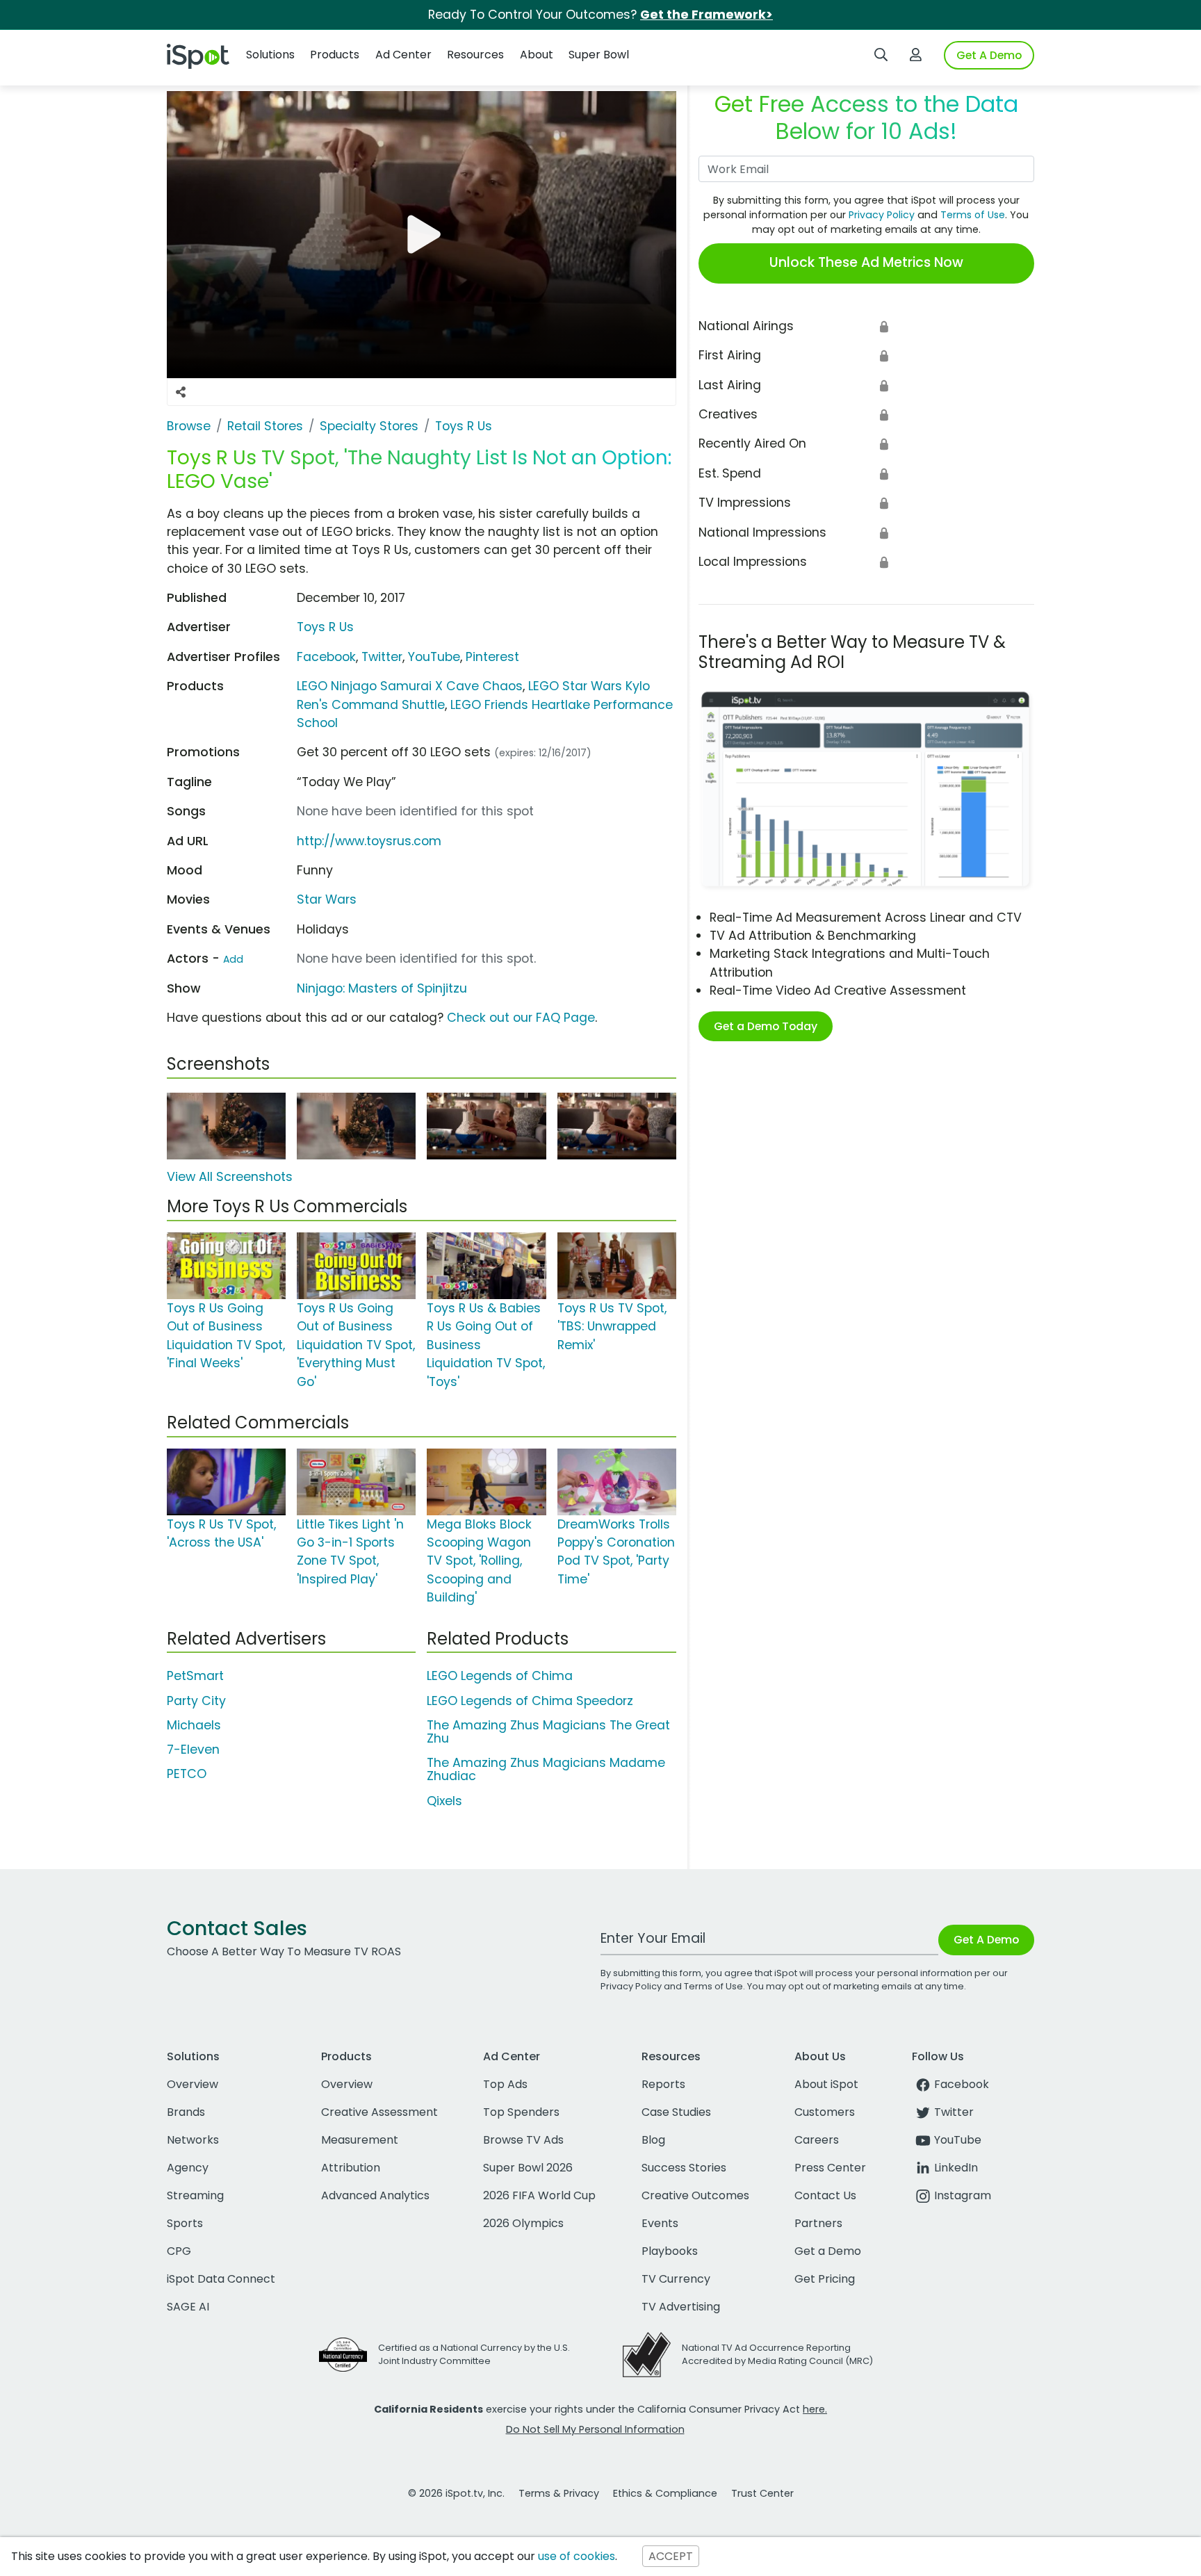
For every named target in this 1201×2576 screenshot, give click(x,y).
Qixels (444, 1801)
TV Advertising (681, 2307)
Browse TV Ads (523, 2140)
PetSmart (195, 1676)
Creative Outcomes (695, 2195)
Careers (817, 2140)
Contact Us (825, 2195)
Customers (825, 2112)
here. (815, 2409)
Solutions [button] (270, 55)
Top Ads (505, 2084)
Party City (196, 1701)
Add (233, 959)
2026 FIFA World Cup (539, 2195)
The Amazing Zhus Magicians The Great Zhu (548, 1732)
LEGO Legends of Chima (500, 1676)
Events (660, 2223)
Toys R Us (325, 627)
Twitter (382, 657)
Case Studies (676, 2112)
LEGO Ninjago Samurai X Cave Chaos (410, 686)
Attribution (351, 2168)
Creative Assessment (379, 2112)
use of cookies (577, 2556)
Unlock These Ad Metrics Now (866, 262)
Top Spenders (521, 2112)
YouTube (434, 657)
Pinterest (492, 657)
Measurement (360, 2140)
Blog (653, 2140)
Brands (186, 2112)
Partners (818, 2223)
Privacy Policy (882, 215)
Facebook (326, 657)
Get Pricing (825, 2279)
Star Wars (327, 899)
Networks (193, 2140)
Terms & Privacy (559, 2493)
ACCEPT (671, 2556)
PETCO (187, 1774)
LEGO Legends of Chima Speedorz (530, 1701)
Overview (193, 2084)
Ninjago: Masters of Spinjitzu (382, 988)
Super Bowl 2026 (528, 2168)
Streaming (195, 2195)
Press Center (830, 2168)
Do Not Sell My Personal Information (595, 2429)
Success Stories (684, 2168)
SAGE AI (188, 2307)
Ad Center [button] (403, 55)
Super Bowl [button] (599, 55)
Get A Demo (989, 55)
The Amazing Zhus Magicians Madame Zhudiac (546, 1769)
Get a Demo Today (766, 1026)
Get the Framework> (706, 15)
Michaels (194, 1725)
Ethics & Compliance (665, 2493)
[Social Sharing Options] (181, 392)
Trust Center (762, 2493)
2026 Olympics (523, 2223)
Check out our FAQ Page (521, 1018)
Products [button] (335, 55)
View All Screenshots (230, 1177)
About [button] (537, 55)
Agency (188, 2168)
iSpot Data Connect (221, 2279)
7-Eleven (193, 1750)
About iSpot (826, 2084)
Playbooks (670, 2251)
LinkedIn (956, 2168)
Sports (185, 2223)
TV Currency (676, 2279)
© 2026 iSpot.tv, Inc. (456, 2493)
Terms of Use (973, 215)
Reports (663, 2084)
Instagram (963, 2195)
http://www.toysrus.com (369, 841)
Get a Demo (828, 2251)
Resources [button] (475, 55)
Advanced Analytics (375, 2195)
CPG (179, 2251)
